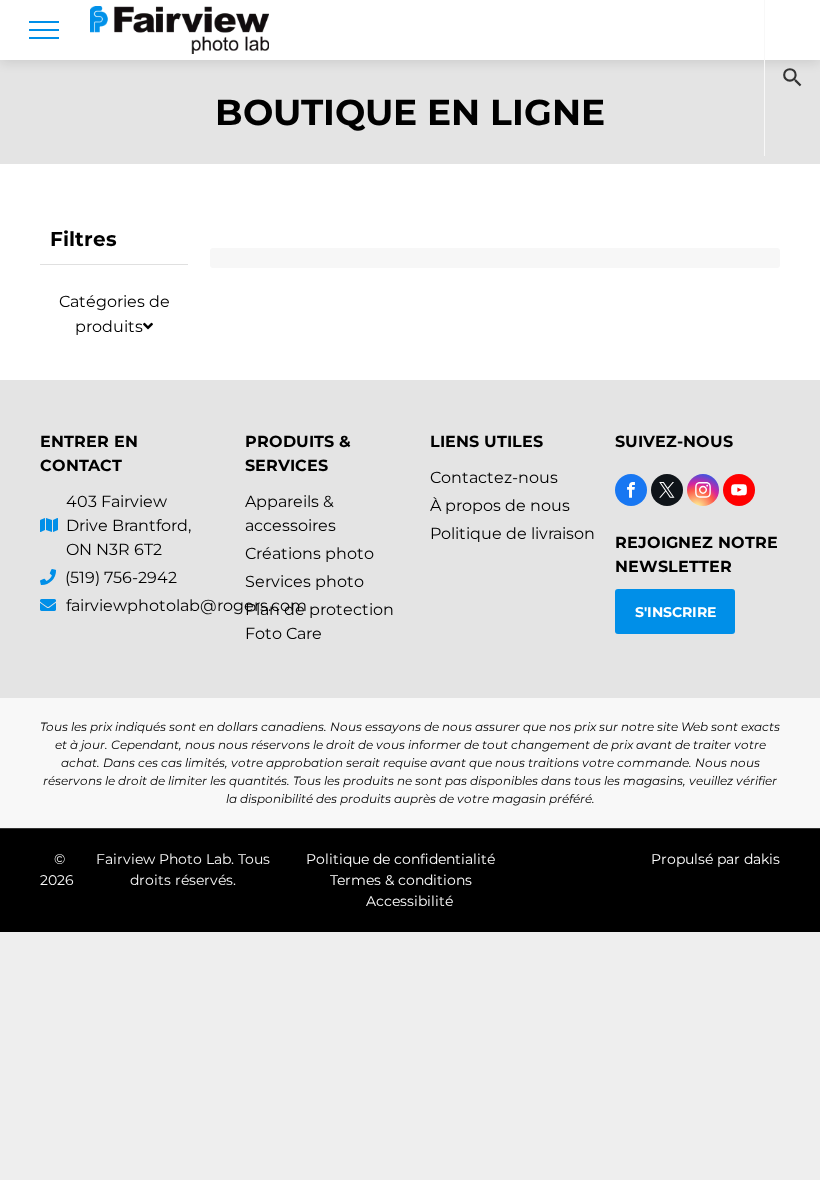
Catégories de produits (114, 314)
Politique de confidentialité (400, 859)
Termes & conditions (401, 880)
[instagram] (703, 492)
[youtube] (739, 492)
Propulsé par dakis (715, 859)
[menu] (44, 30)
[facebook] (631, 492)
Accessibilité (409, 901)
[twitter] (667, 492)
